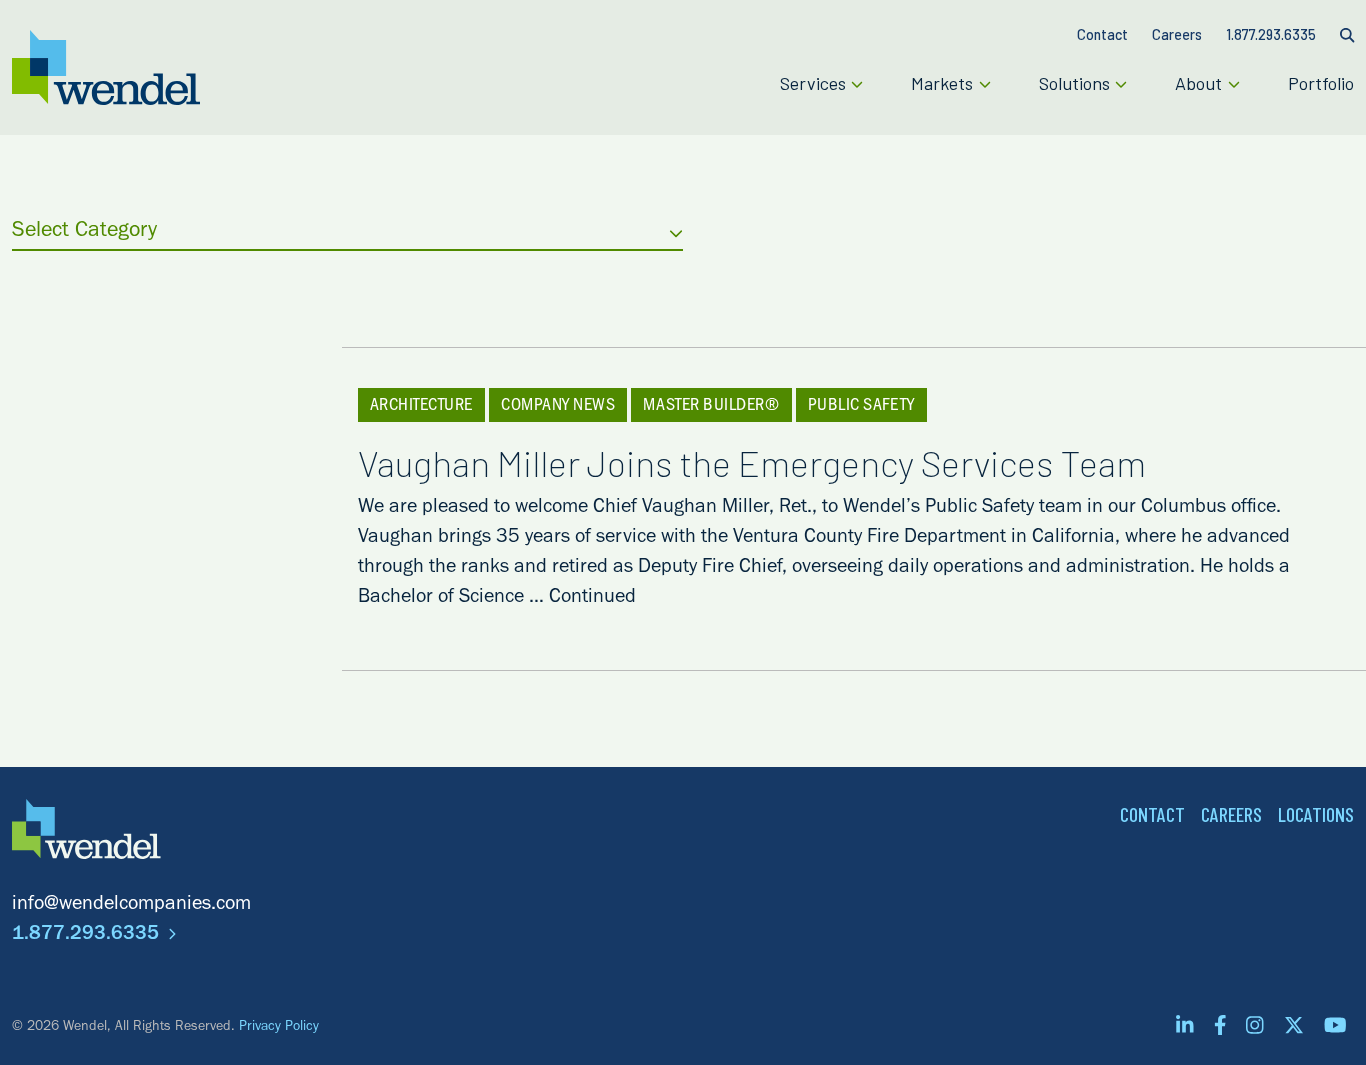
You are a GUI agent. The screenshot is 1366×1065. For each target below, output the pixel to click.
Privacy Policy (279, 1028)
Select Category (84, 232)
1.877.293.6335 (88, 936)
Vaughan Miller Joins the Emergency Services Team (752, 462)
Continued (592, 599)
